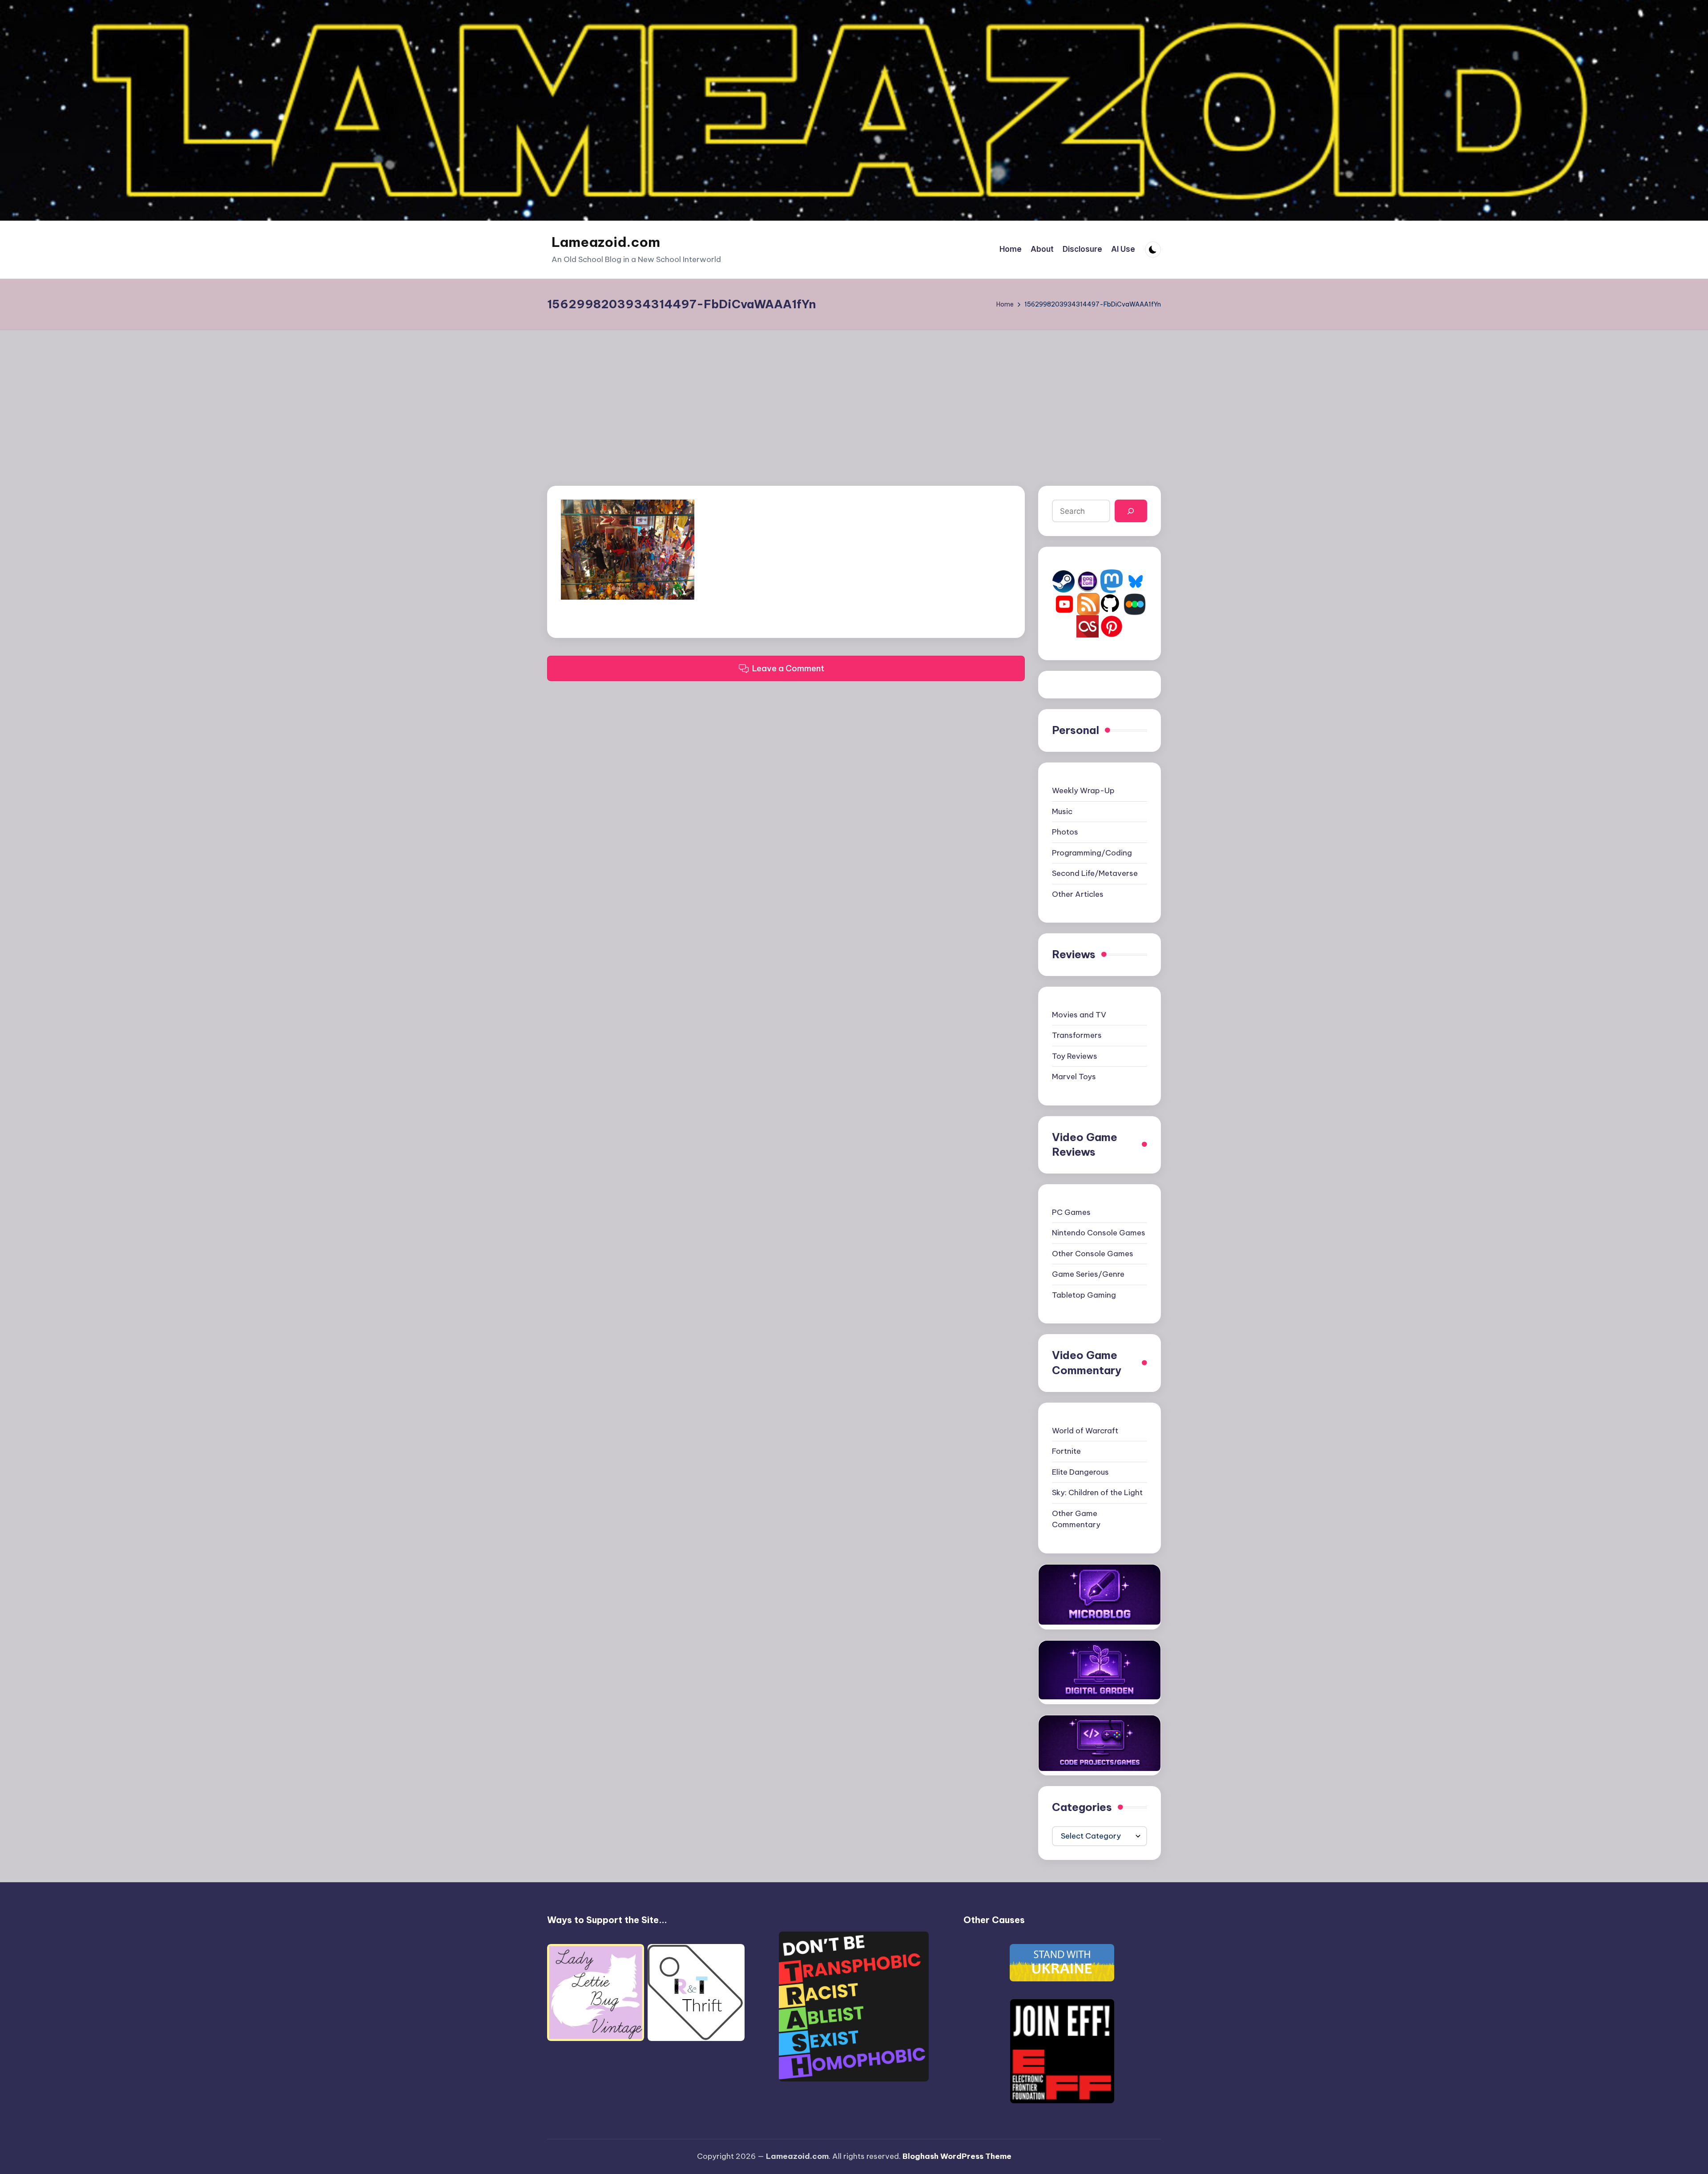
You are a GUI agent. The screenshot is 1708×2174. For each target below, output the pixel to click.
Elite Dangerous (1080, 1472)
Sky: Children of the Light (1097, 1492)
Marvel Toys (1074, 1077)
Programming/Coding (1092, 853)
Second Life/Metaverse (1095, 873)
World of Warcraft (1085, 1431)
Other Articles (1078, 894)
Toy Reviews (1075, 1056)
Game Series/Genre (1088, 1274)
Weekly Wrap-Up (1083, 791)
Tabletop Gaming (1084, 1295)
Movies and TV (1079, 1015)
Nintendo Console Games (1099, 1233)
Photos (1065, 832)
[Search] (1131, 511)
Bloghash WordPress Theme (957, 2156)
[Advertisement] (854, 397)
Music (1062, 811)
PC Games (1071, 1212)
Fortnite (1066, 1451)
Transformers (1077, 1035)
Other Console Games (1093, 1254)
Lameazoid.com (606, 242)
